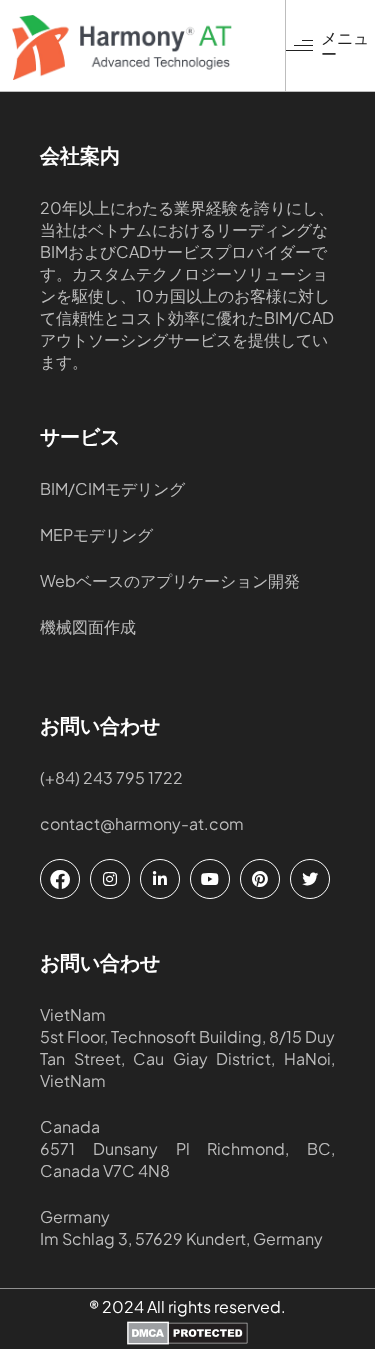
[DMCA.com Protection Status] (187, 1335)
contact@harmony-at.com (142, 823)
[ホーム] (148, 47)
